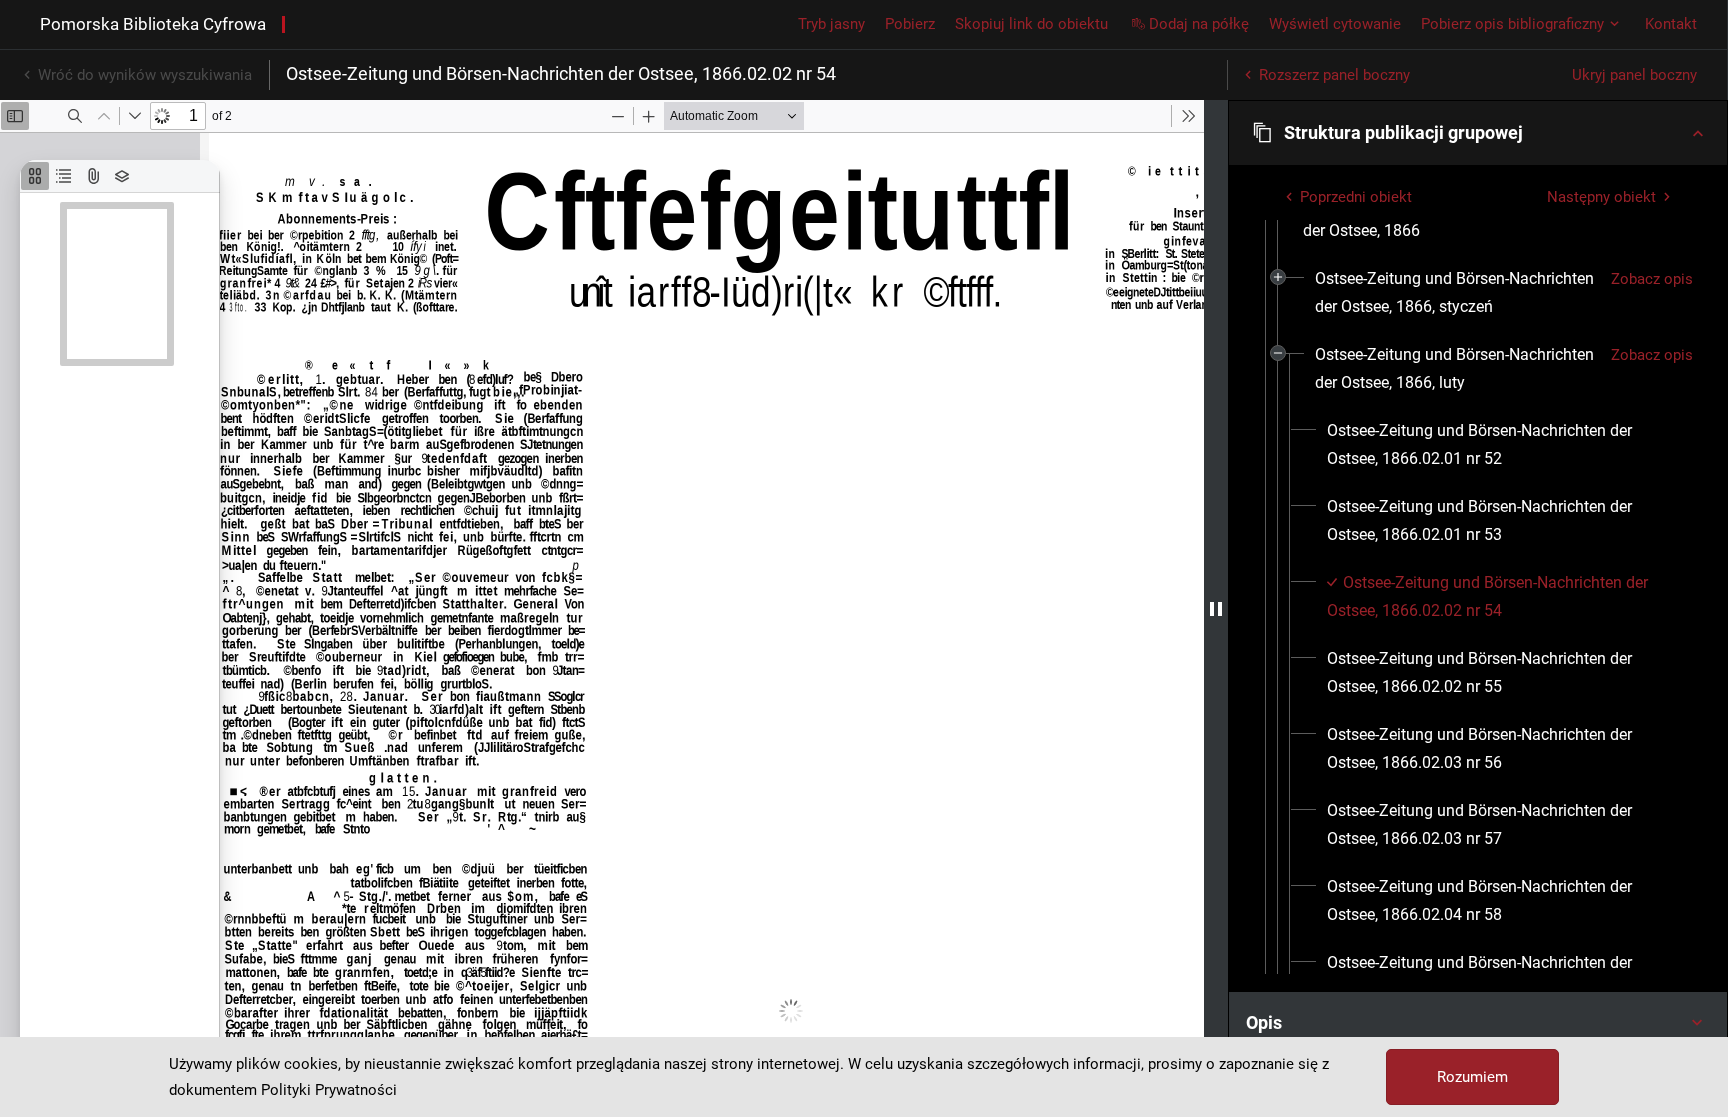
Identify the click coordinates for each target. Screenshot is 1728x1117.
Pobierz (910, 24)
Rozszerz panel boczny (1334, 75)
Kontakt (1671, 24)
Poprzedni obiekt (1356, 197)
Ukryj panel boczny (1634, 75)
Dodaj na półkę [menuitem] (1199, 24)
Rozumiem (1472, 1077)
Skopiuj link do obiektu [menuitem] (1031, 24)
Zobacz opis (1652, 279)
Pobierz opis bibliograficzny (1512, 24)
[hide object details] (1216, 608)
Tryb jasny (831, 24)
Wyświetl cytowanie (1335, 24)
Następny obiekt (1601, 197)
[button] (1478, 133)
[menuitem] (1455, 293)
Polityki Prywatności (329, 1090)
